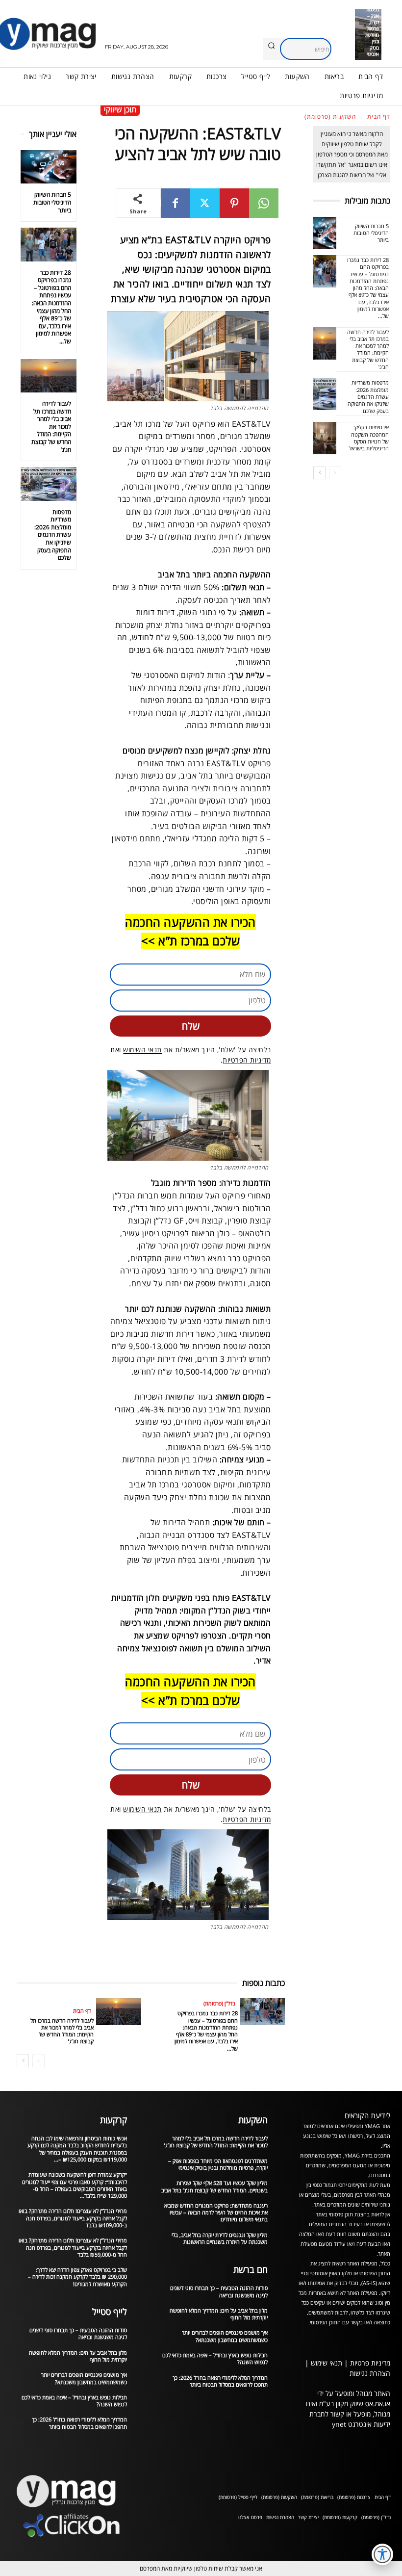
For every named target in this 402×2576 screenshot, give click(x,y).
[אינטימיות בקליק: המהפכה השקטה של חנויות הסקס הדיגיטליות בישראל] (325, 438)
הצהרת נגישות (370, 2373)
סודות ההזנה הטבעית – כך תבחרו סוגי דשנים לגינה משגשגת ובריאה (78, 2333)
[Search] (271, 46)
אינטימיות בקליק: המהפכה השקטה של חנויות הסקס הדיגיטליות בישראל (369, 438)
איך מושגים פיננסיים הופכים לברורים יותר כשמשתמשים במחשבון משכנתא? (84, 2378)
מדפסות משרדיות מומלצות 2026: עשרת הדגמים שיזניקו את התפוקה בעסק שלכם (53, 535)
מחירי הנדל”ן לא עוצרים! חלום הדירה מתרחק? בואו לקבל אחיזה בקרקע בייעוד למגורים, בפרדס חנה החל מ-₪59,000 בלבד (73, 2247)
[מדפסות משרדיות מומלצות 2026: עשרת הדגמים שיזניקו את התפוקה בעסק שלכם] (49, 484)
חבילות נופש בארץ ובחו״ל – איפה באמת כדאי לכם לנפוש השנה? (74, 2401)
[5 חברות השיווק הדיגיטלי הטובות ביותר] (49, 167)
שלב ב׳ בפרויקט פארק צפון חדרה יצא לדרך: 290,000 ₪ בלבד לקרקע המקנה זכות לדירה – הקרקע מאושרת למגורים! (77, 2277)
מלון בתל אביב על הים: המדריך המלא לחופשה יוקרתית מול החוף (78, 2356)
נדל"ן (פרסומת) (219, 2003)
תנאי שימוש (327, 2363)
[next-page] (23, 2061)
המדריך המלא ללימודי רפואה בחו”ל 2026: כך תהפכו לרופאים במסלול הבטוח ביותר (79, 2423)
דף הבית (379, 117)
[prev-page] (38, 2061)
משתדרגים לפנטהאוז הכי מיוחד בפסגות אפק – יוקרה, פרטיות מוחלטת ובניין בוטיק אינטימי (218, 2164)
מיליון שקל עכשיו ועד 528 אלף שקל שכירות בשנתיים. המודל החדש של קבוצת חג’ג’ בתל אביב (214, 2186)
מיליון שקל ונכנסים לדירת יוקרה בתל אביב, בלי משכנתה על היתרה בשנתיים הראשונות (220, 2238)
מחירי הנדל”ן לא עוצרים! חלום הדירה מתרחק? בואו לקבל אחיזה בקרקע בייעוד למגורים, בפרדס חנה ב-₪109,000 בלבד (73, 2218)
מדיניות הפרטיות (247, 1060)
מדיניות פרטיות (370, 2363)
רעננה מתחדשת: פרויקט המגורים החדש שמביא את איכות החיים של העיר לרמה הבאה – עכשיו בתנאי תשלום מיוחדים (216, 2212)
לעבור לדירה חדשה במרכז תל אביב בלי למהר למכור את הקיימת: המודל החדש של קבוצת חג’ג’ (51, 427)
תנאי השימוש (142, 1050)
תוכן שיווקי (120, 109)
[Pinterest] (234, 203)
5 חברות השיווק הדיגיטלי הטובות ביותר (52, 202)
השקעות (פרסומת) (330, 117)
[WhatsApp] (264, 203)
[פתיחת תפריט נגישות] (382, 2554)
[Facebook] (176, 203)
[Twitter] (205, 203)
